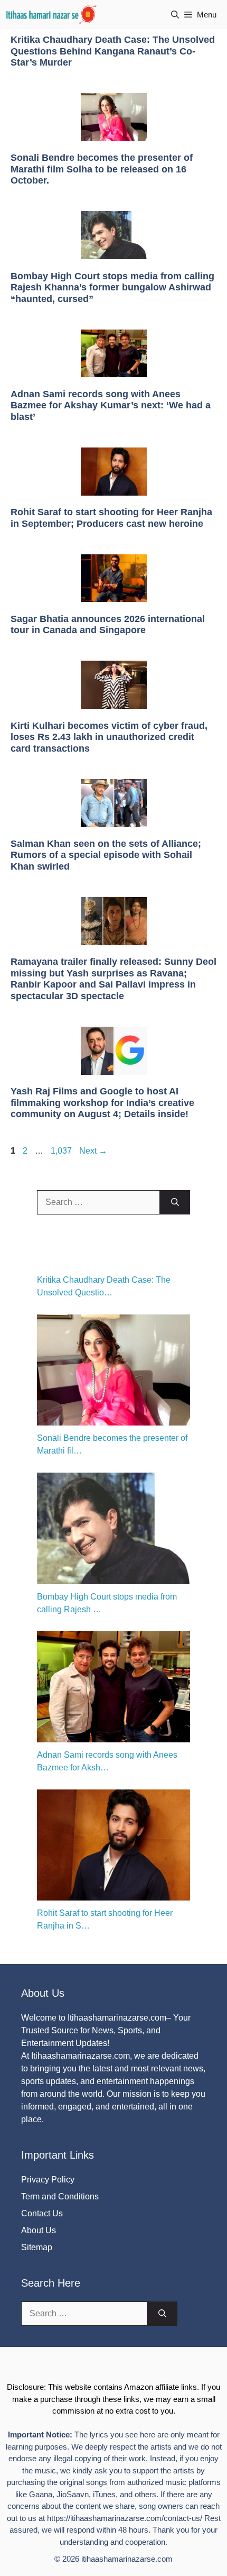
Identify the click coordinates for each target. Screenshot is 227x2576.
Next (93, 1151)
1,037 (61, 1151)
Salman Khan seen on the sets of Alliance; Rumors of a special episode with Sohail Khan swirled (106, 855)
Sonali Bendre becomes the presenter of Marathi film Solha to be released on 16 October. (102, 169)
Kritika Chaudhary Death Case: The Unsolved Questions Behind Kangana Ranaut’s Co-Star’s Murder (113, 51)
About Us (39, 2230)
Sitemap (37, 2247)
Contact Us (42, 2213)
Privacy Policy (48, 2180)
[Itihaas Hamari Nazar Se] (52, 15)
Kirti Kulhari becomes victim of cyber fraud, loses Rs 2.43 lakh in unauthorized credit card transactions (109, 737)
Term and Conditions (60, 2196)
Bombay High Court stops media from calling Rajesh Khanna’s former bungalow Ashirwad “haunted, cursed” (112, 287)
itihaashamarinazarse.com (127, 2559)
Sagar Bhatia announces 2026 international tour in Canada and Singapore (108, 625)
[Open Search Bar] (175, 15)
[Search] (175, 1202)
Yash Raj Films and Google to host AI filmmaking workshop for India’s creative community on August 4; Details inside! (102, 1103)
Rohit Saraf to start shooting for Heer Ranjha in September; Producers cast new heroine (111, 518)
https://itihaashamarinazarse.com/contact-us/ (125, 2518)
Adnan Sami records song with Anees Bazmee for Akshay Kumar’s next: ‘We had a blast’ (111, 405)
